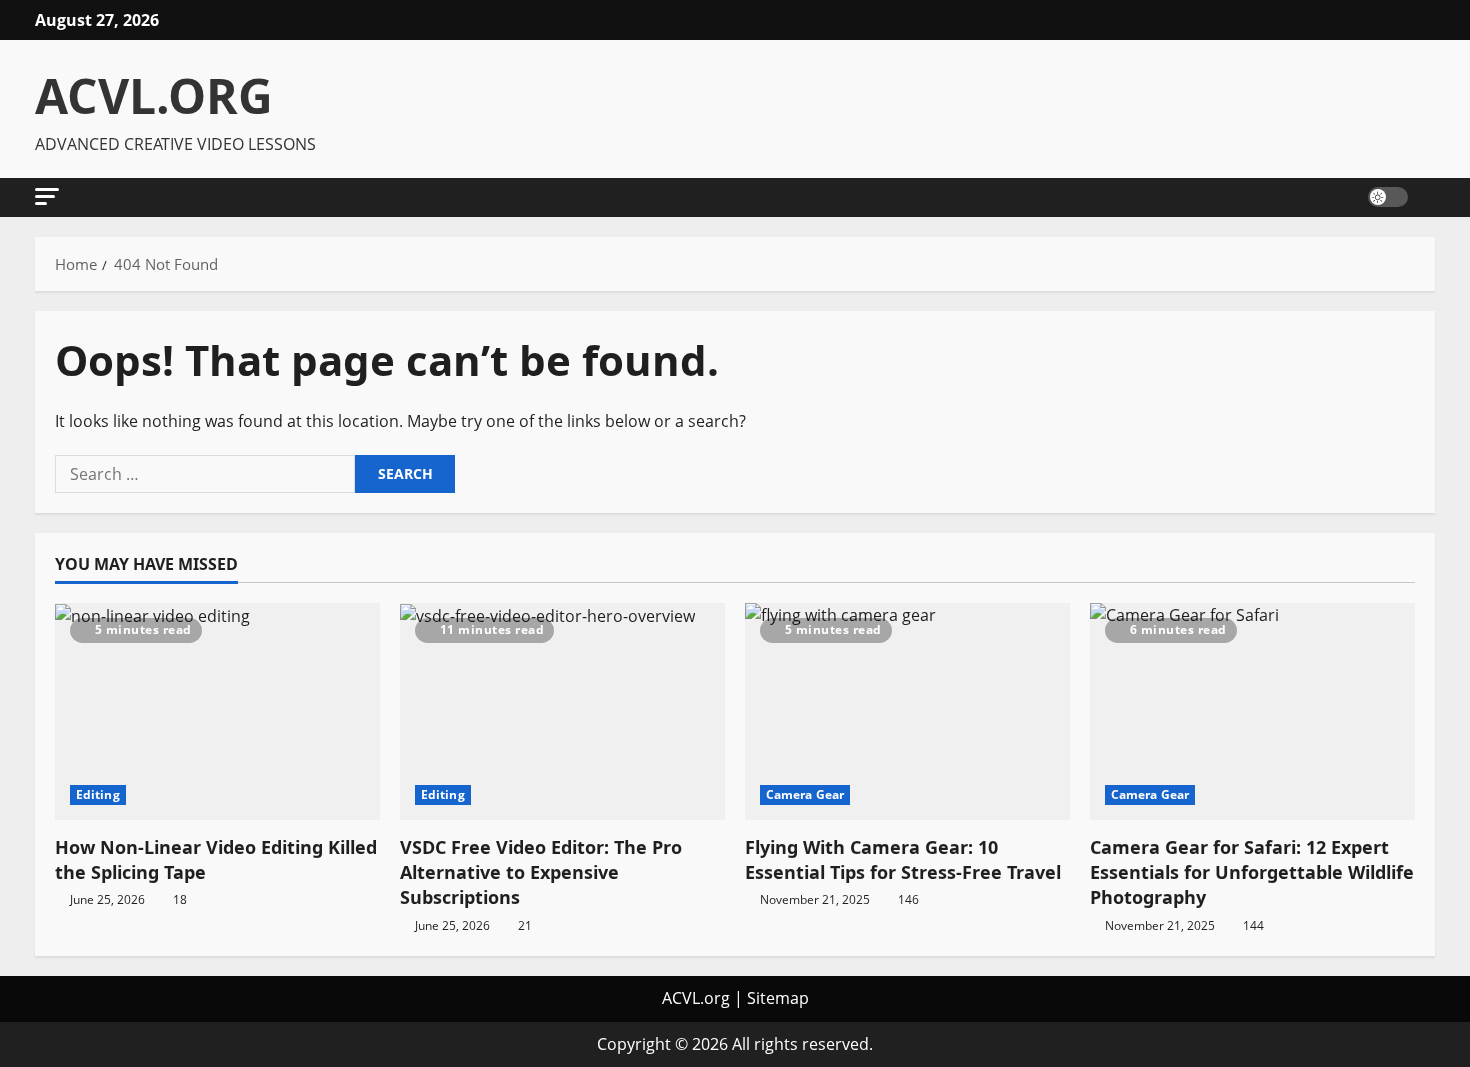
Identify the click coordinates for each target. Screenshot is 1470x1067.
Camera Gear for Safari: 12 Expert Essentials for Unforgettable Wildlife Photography (1252, 872)
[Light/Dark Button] (1388, 197)
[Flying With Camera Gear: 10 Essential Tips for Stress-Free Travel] (907, 711)
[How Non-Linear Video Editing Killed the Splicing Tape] (217, 711)
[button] (47, 196)
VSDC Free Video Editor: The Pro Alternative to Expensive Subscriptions (541, 872)
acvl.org (154, 95)
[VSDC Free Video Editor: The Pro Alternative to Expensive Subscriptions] (562, 711)
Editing (98, 794)
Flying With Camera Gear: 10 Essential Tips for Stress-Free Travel (903, 859)
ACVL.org (696, 998)
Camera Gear (805, 794)
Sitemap (778, 998)
